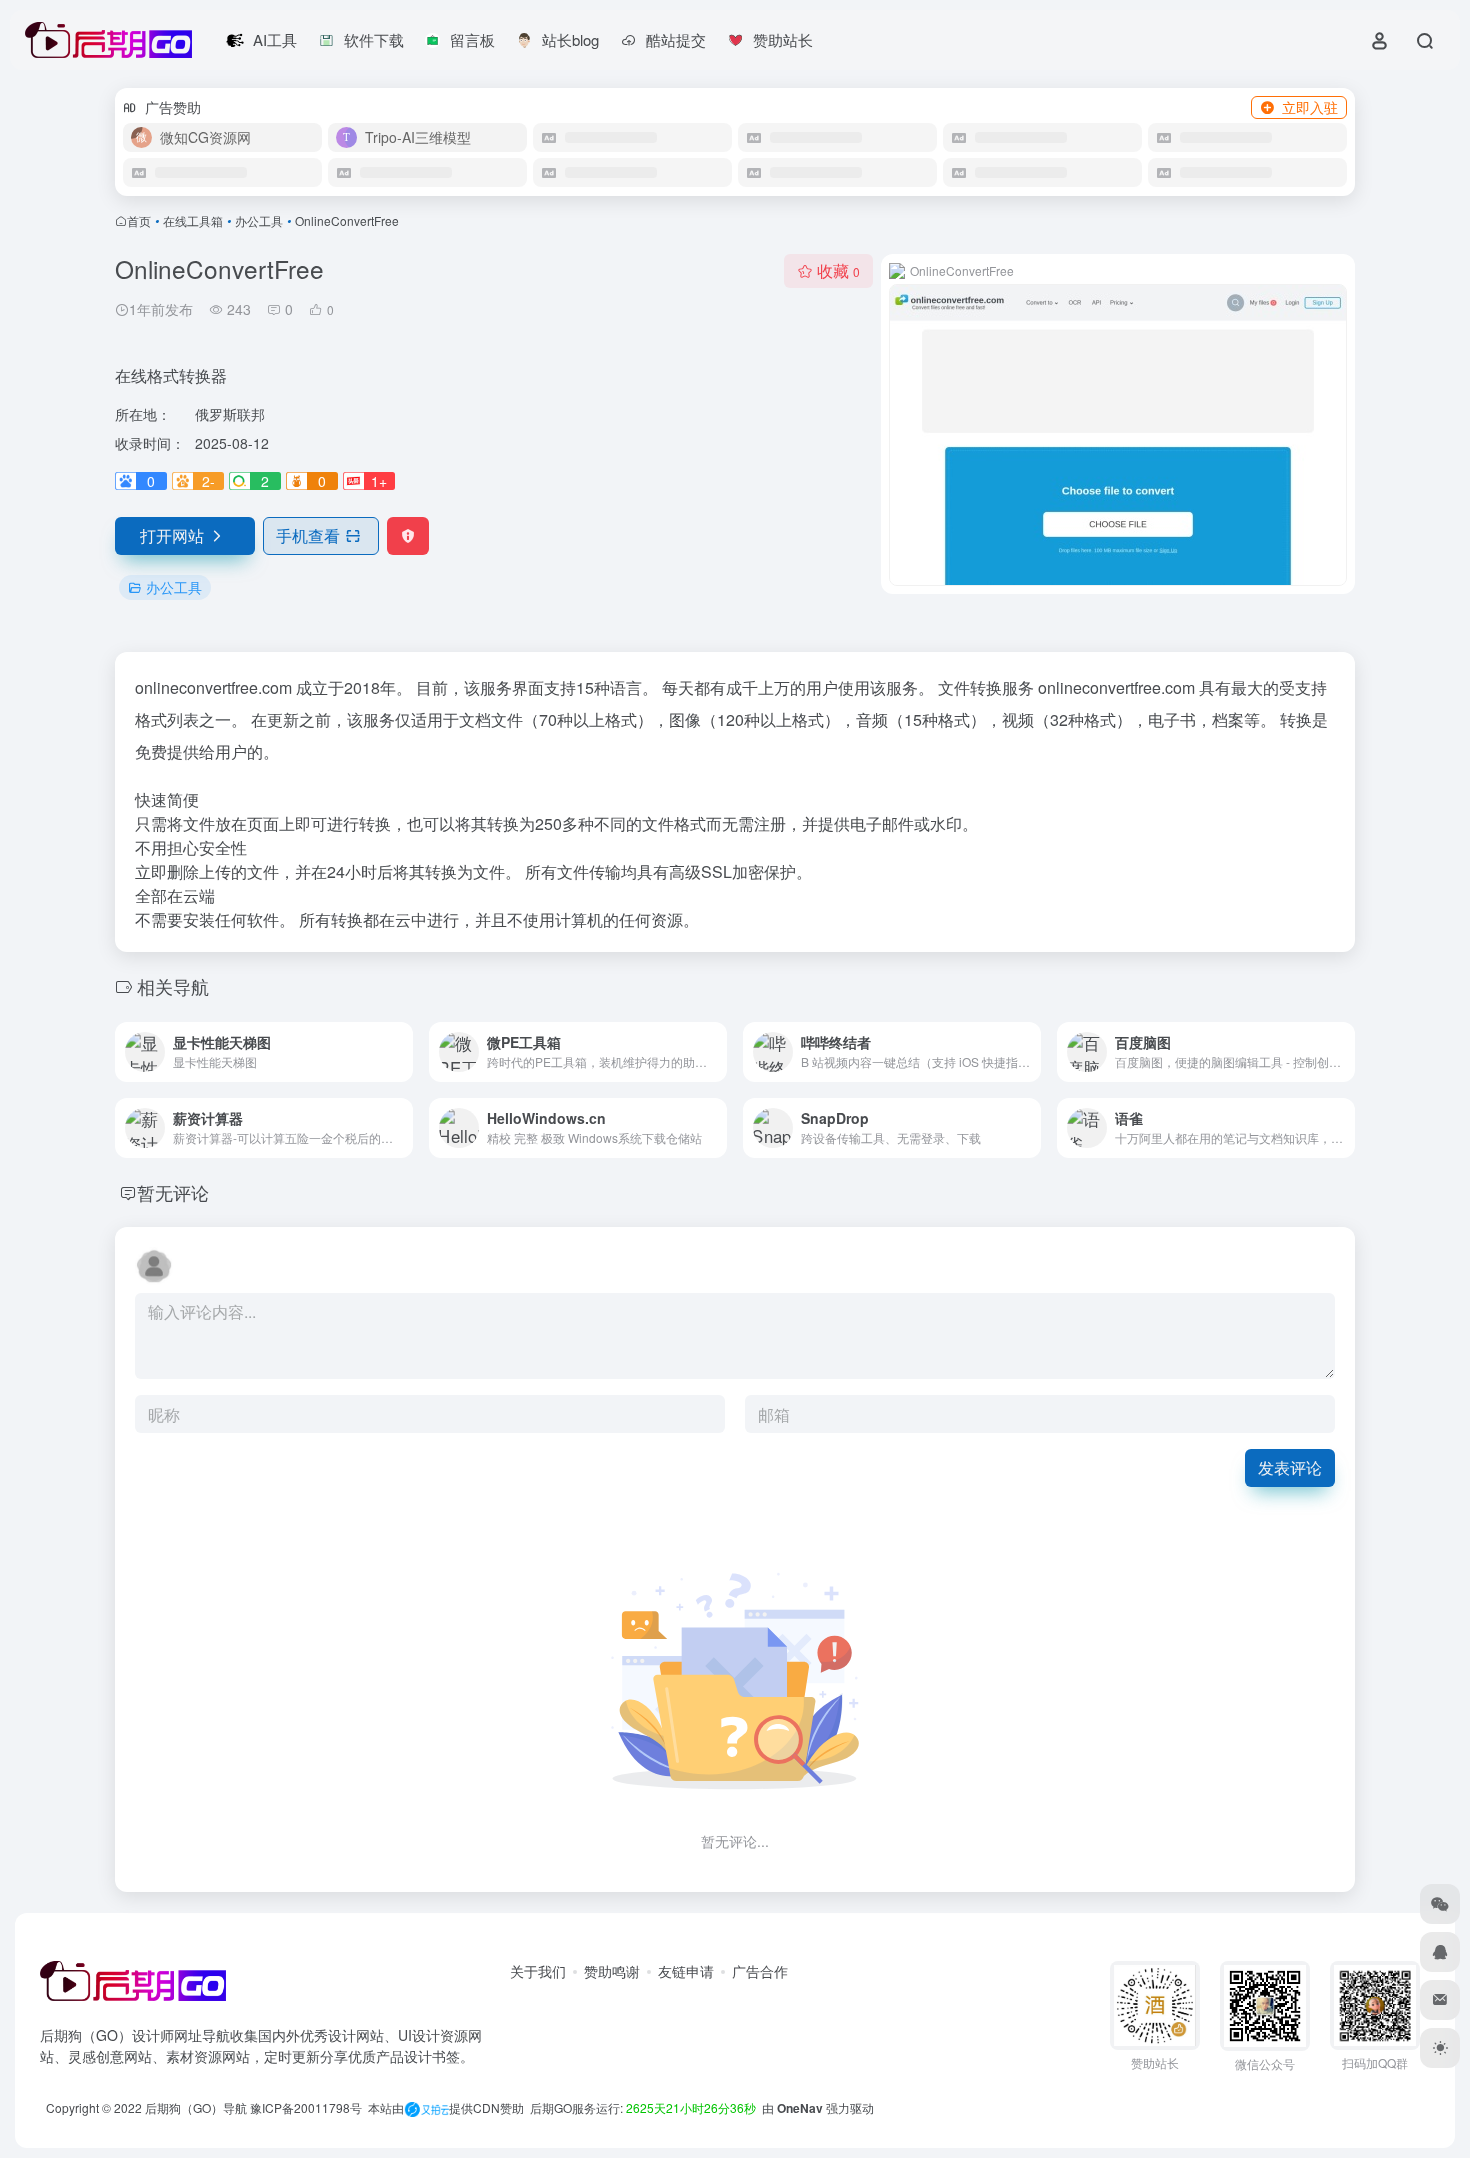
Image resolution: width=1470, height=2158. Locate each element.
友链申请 (686, 1971)
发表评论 (1290, 1467)
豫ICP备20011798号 (306, 2107)
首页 (139, 220)
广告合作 (760, 1971)
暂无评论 (173, 1192)
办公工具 (259, 220)
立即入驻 (1310, 107)
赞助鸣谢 (612, 1971)
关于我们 (538, 1971)
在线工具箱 (193, 220)
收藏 (838, 270)
